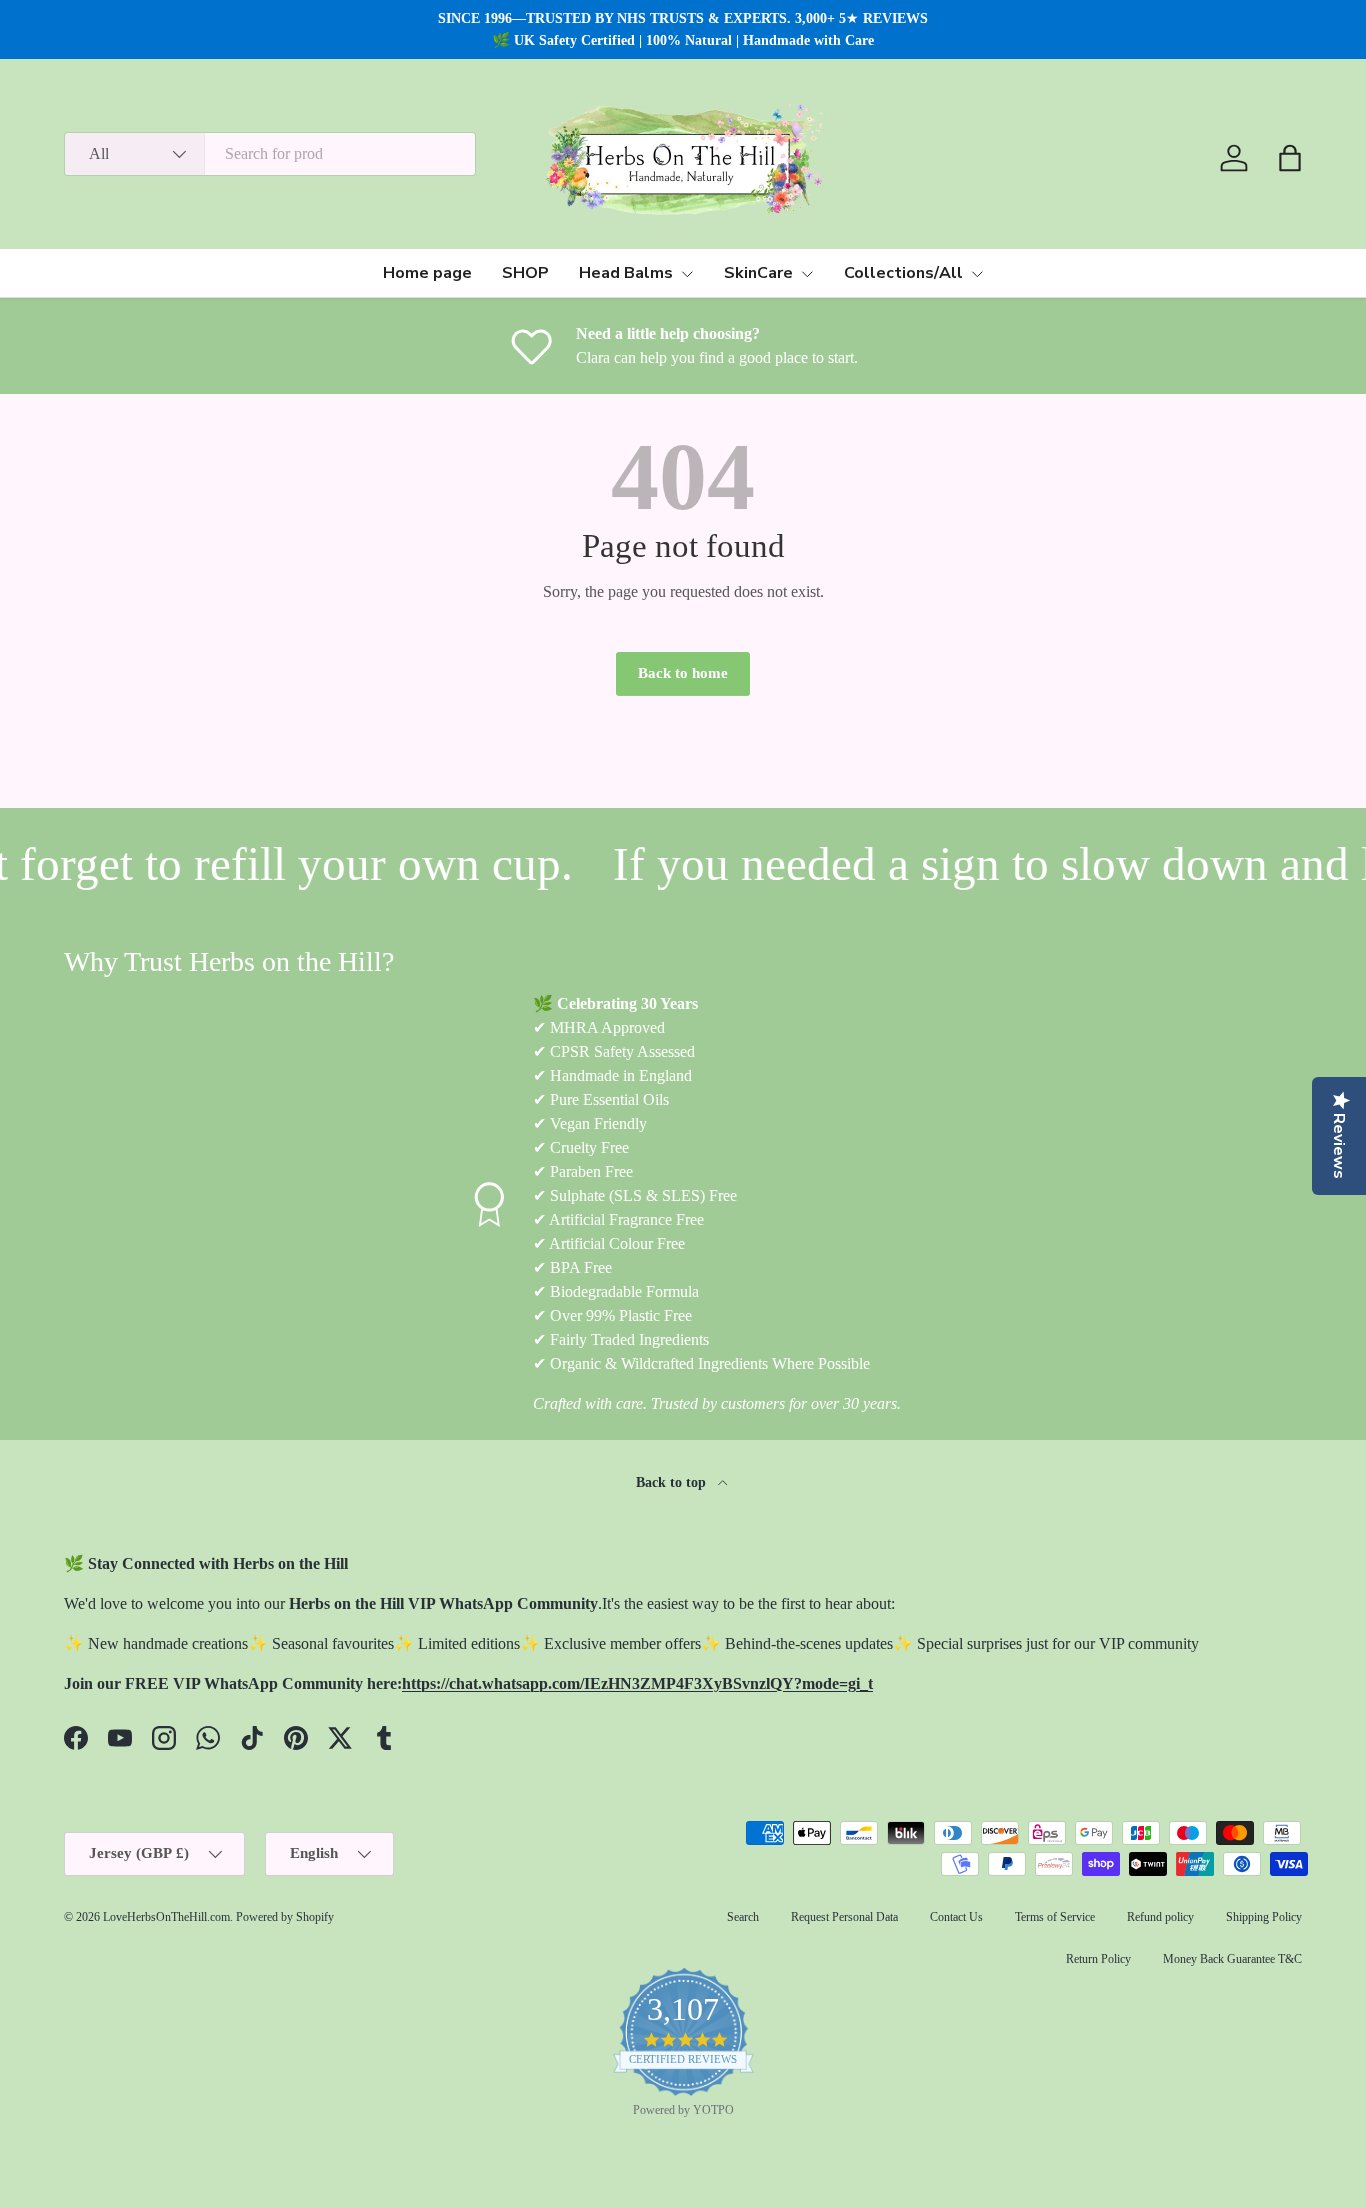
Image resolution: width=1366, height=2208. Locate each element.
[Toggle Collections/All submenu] (977, 274)
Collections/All (903, 273)
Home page (427, 273)
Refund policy (1160, 1917)
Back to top (673, 1482)
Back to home (683, 673)
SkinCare (758, 273)
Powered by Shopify (285, 1917)
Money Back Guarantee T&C (1232, 1959)
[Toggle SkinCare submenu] (807, 274)
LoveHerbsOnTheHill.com (166, 1917)
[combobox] (270, 154)
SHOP (525, 273)
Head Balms (626, 273)
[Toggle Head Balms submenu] (687, 274)
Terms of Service (1055, 1917)
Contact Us (956, 1917)
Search (743, 1917)
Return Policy (1098, 1959)
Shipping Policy (1264, 1917)
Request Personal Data (844, 1917)
